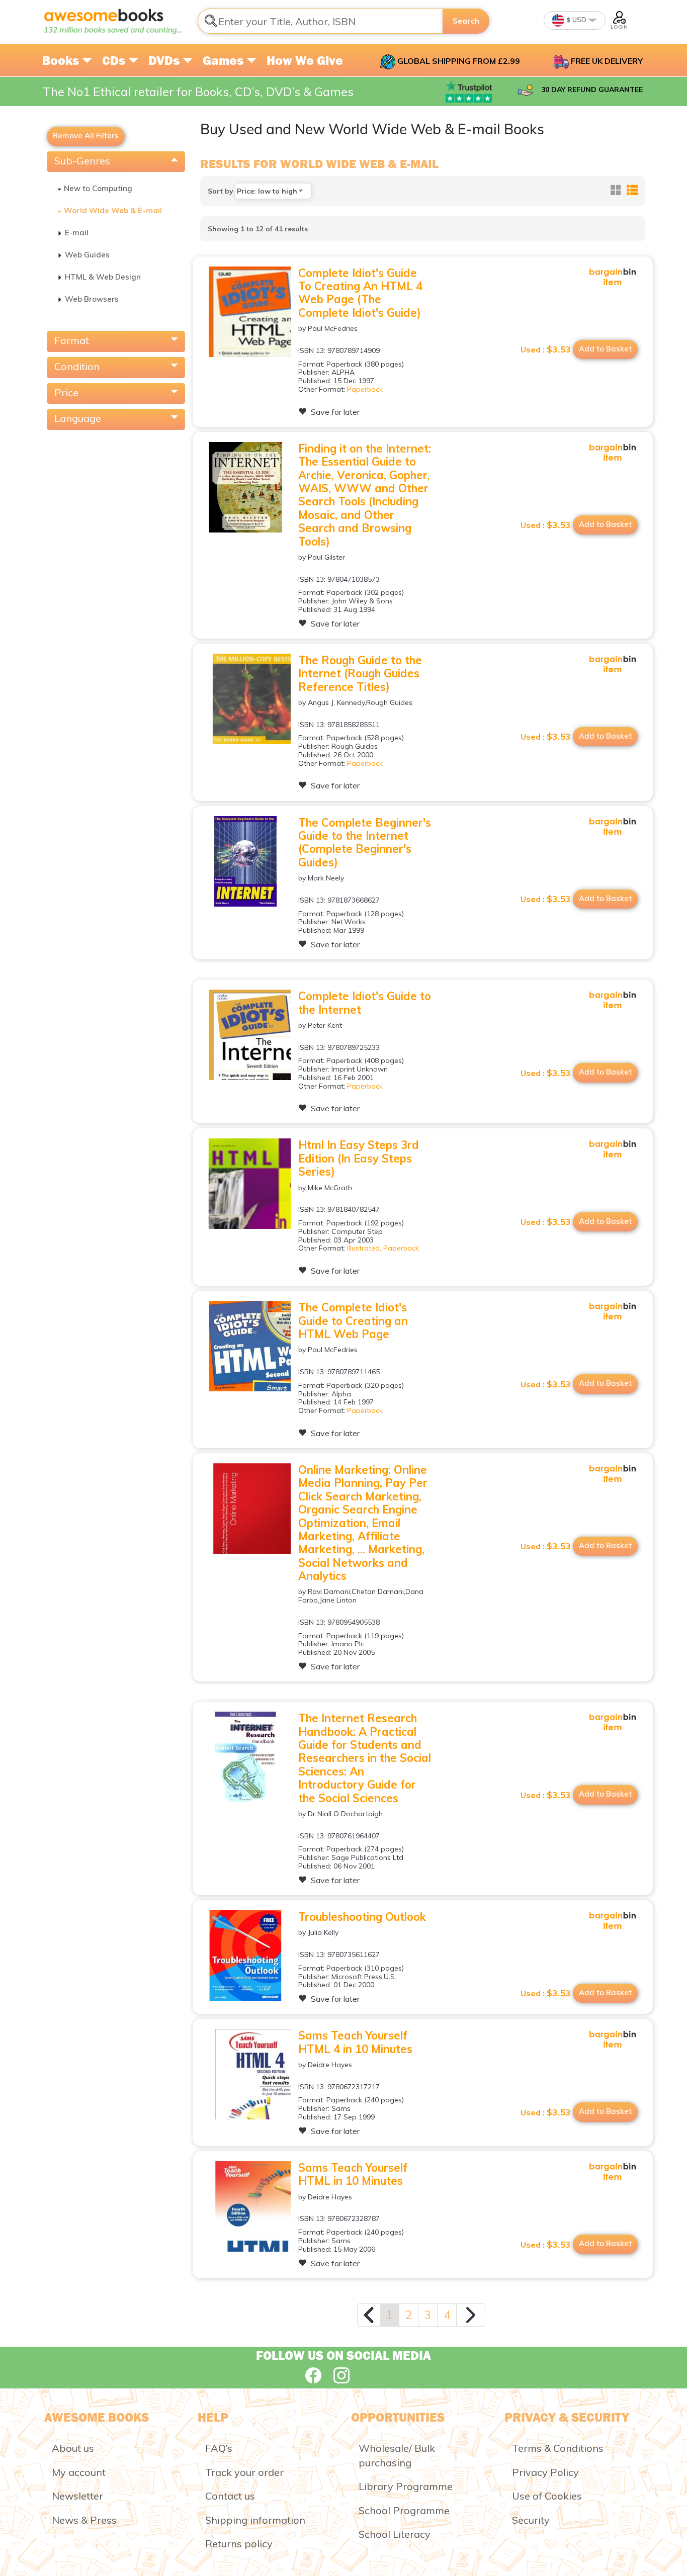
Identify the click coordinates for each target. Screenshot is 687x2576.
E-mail (77, 233)
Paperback (365, 389)
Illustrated (363, 1248)
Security (531, 2520)
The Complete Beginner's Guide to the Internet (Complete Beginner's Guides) (365, 842)
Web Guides (87, 255)
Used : (546, 349)
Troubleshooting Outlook (362, 1917)
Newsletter (77, 2496)
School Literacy (395, 2534)
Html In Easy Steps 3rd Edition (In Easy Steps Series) (359, 1158)
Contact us (230, 2496)
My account (79, 2472)
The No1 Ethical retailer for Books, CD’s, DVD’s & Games (198, 92)
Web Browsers (92, 299)
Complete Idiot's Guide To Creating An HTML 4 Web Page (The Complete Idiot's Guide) (360, 293)
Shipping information (255, 2520)
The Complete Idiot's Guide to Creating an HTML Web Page (353, 1321)
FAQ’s (219, 2448)
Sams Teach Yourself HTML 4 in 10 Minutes (355, 2042)
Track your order (244, 2472)
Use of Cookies (547, 2496)
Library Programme (406, 2486)
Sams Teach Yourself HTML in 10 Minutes (353, 2174)
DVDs (165, 60)
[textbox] (320, 21)
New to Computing (98, 188)
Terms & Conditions (558, 2448)
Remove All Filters (86, 136)
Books (62, 60)
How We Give (305, 60)
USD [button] (579, 20)
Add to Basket (605, 349)
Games (225, 60)
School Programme (404, 2510)
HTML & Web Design (103, 277)
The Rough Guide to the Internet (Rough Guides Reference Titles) (360, 674)
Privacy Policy (545, 2472)
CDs (115, 60)
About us (73, 2448)
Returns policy (239, 2544)
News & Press (84, 2520)
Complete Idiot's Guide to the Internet (365, 1003)
